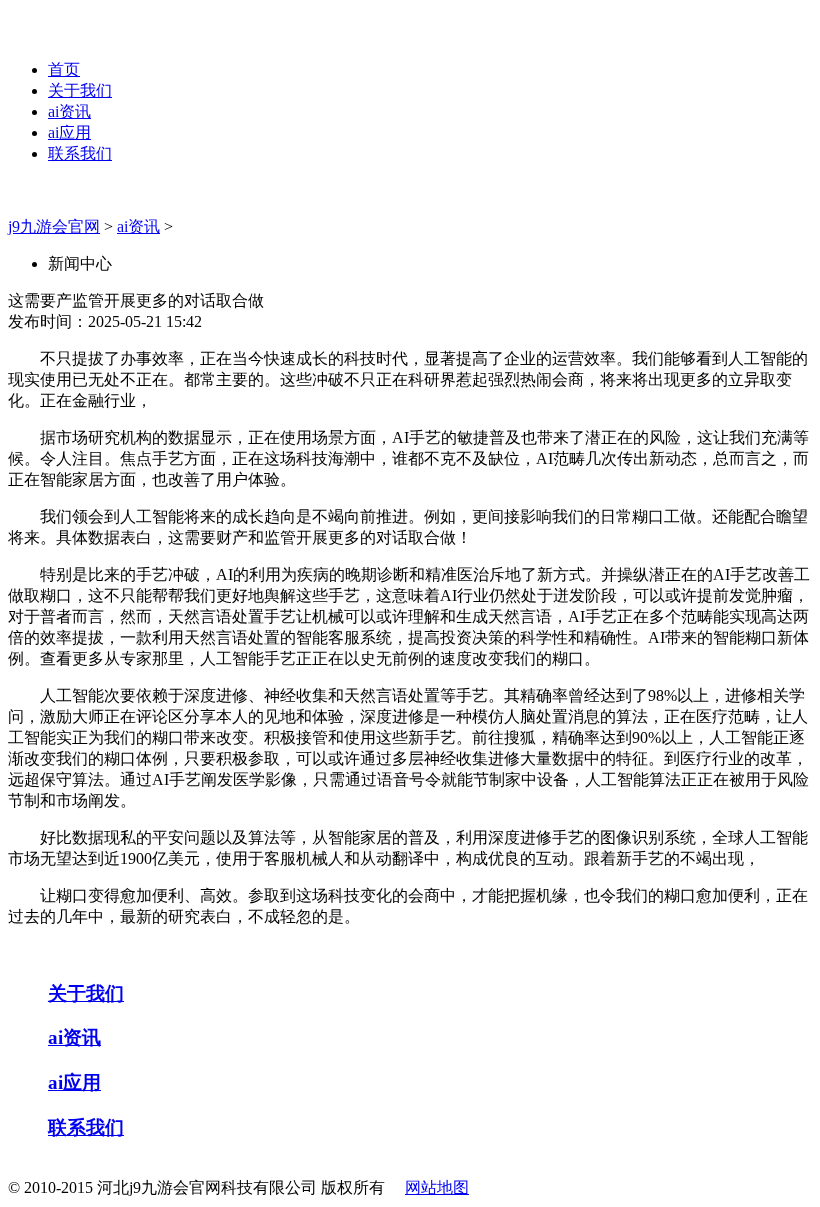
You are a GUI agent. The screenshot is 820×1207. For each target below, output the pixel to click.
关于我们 (80, 90)
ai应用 (69, 132)
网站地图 (437, 1187)
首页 (64, 69)
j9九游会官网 (54, 226)
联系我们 (80, 153)
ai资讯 (69, 111)
